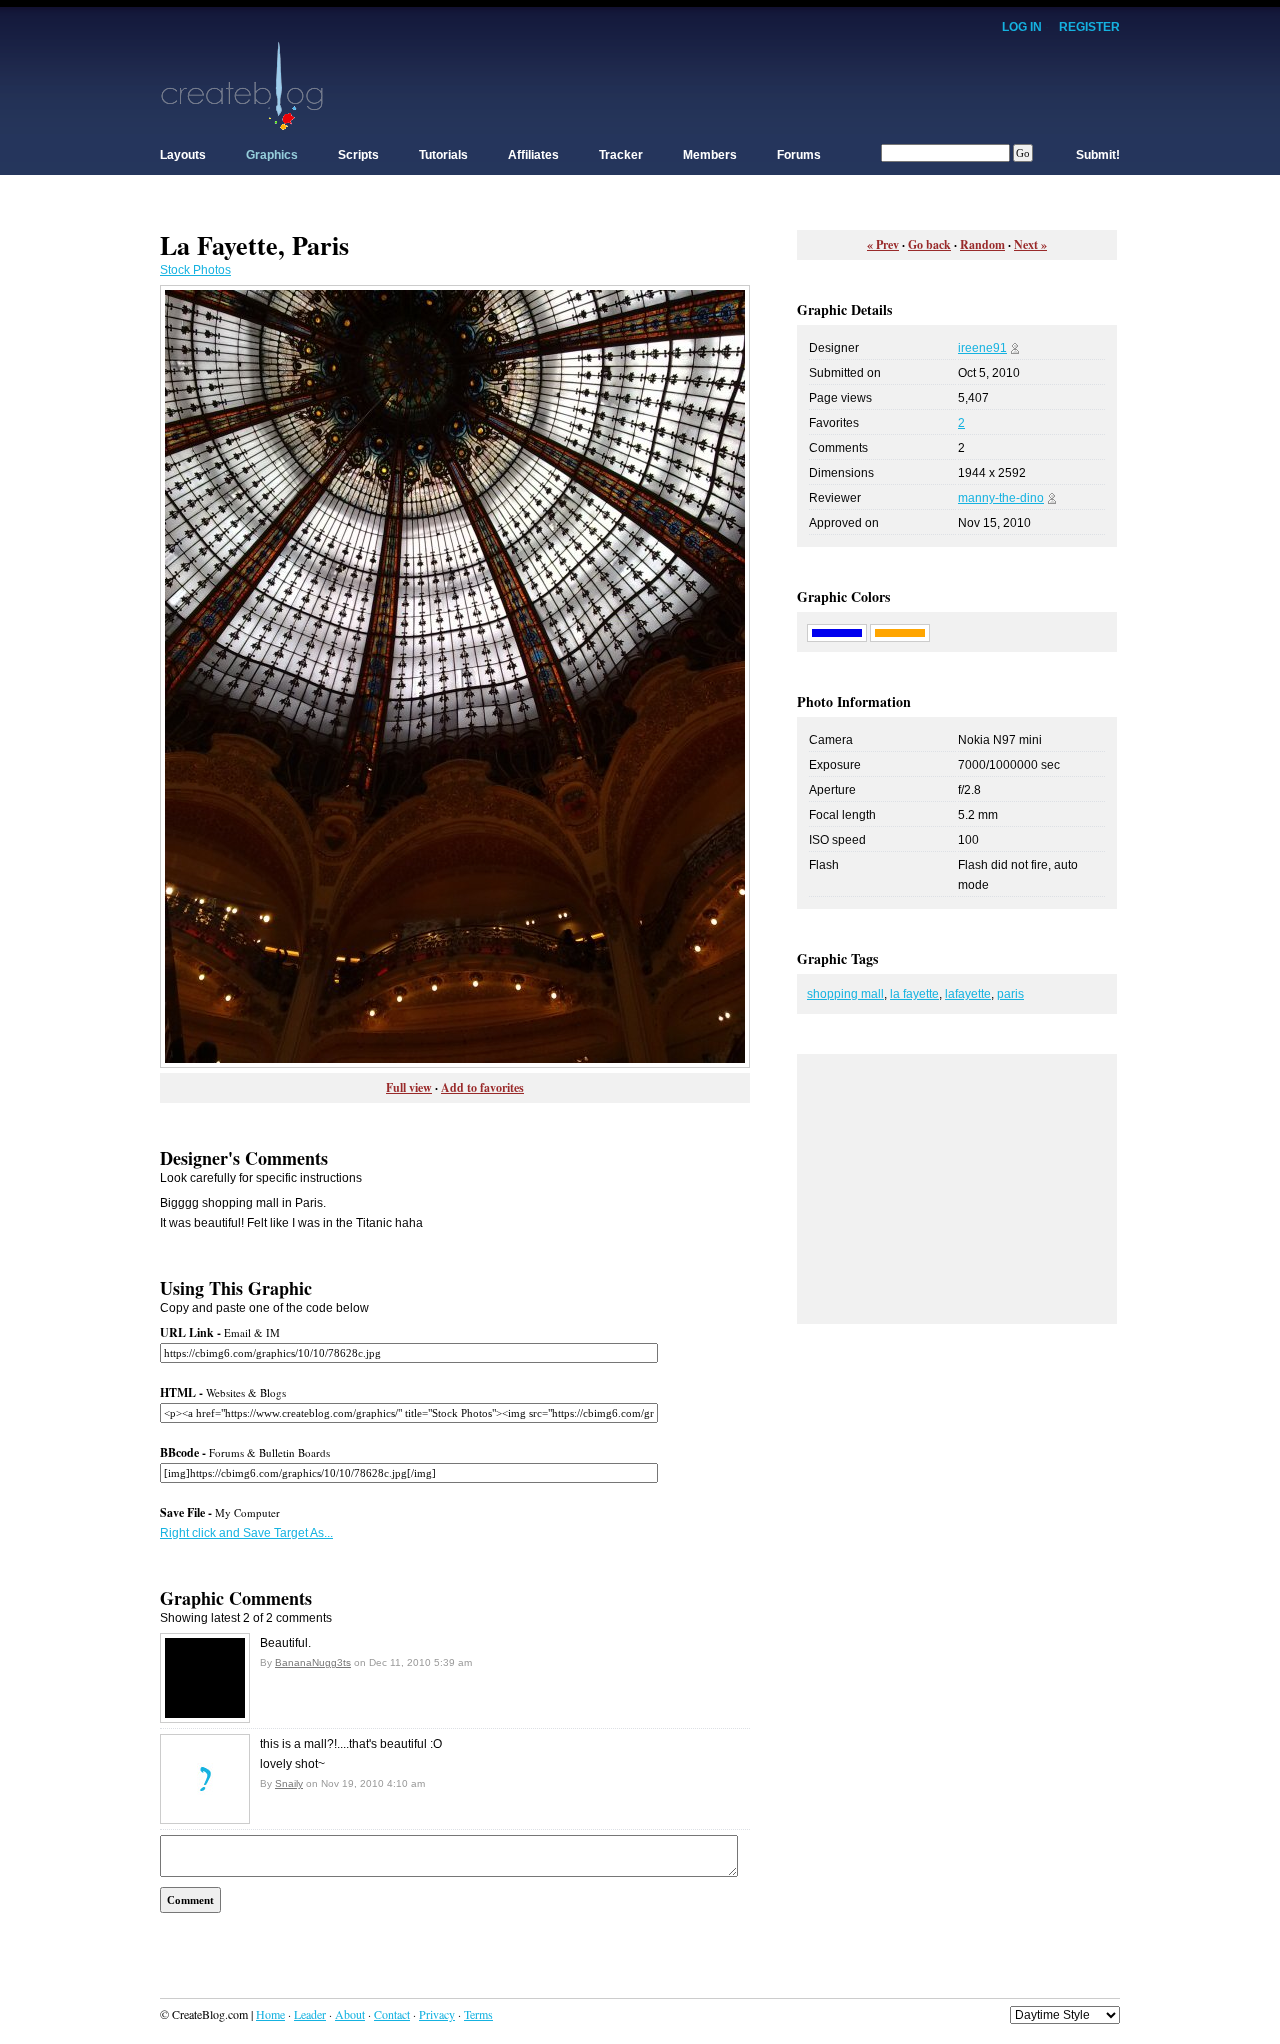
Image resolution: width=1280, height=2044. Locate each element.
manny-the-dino (1001, 498)
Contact (392, 2014)
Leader (310, 2014)
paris (1010, 994)
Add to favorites (482, 1087)
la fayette (914, 994)
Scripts (358, 155)
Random (982, 244)
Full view (409, 1087)
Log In (1022, 27)
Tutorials (443, 155)
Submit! (1098, 155)
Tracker (621, 155)
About (350, 2014)
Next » (1030, 244)
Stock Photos (195, 270)
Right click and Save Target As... (246, 1533)
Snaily (289, 1783)
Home (270, 2014)
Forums (799, 155)
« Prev (883, 244)
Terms (478, 2014)
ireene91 (982, 348)
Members (710, 155)
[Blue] (837, 632)
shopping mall (845, 994)
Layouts (183, 155)
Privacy (437, 2014)
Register (1089, 27)
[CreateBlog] (242, 85)
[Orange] (900, 632)
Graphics (272, 155)
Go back (929, 244)
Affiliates (533, 155)
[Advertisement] (756, 85)
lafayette (968, 994)
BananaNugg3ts (313, 1662)
